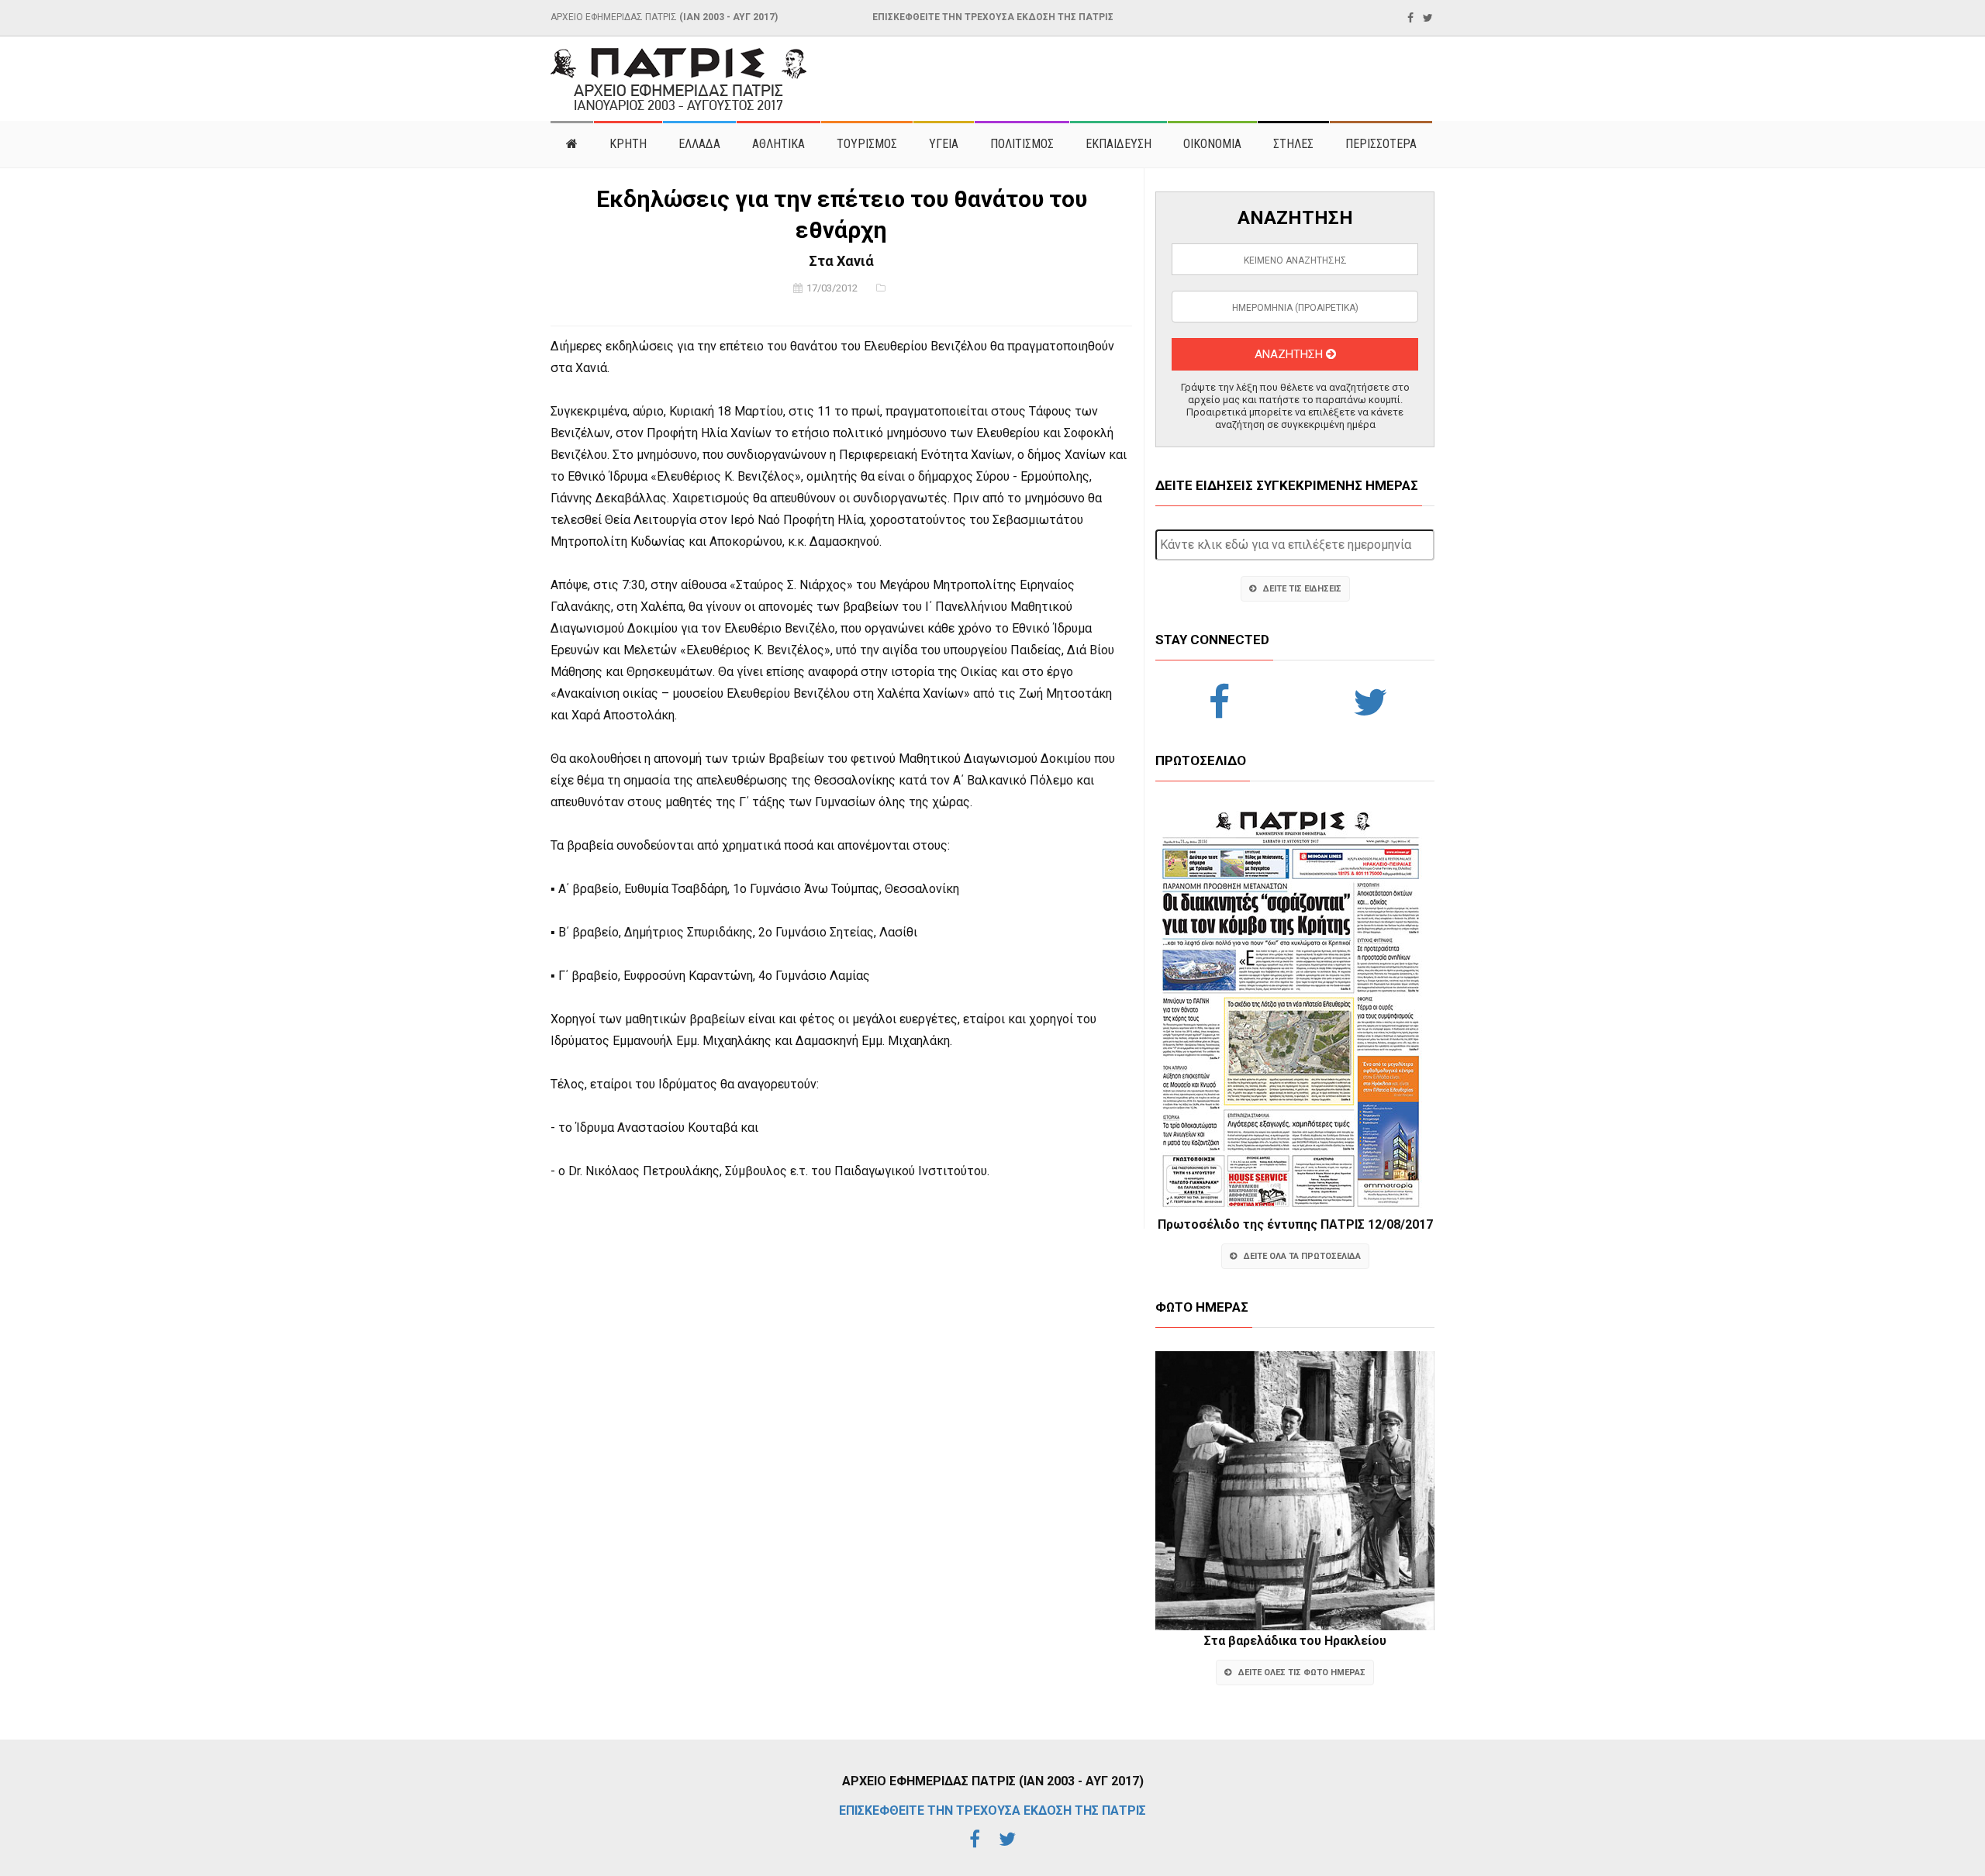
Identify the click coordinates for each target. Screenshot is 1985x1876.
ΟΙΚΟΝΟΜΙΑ (1212, 144)
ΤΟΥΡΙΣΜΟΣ (867, 144)
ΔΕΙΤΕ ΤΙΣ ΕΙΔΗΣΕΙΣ (1302, 589)
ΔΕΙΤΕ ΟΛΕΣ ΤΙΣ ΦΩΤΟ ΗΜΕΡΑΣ (1302, 1673)
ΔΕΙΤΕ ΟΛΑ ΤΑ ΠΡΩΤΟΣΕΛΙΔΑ (1302, 1256)
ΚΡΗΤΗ (628, 144)
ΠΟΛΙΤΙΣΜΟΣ (1022, 144)
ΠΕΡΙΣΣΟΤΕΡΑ (1381, 144)
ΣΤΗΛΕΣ (1293, 144)
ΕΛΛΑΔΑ (699, 144)
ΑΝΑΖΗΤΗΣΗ (1290, 354)
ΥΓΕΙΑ (944, 144)
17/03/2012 (832, 288)
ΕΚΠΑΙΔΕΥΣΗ (1119, 144)
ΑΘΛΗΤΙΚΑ (778, 144)
